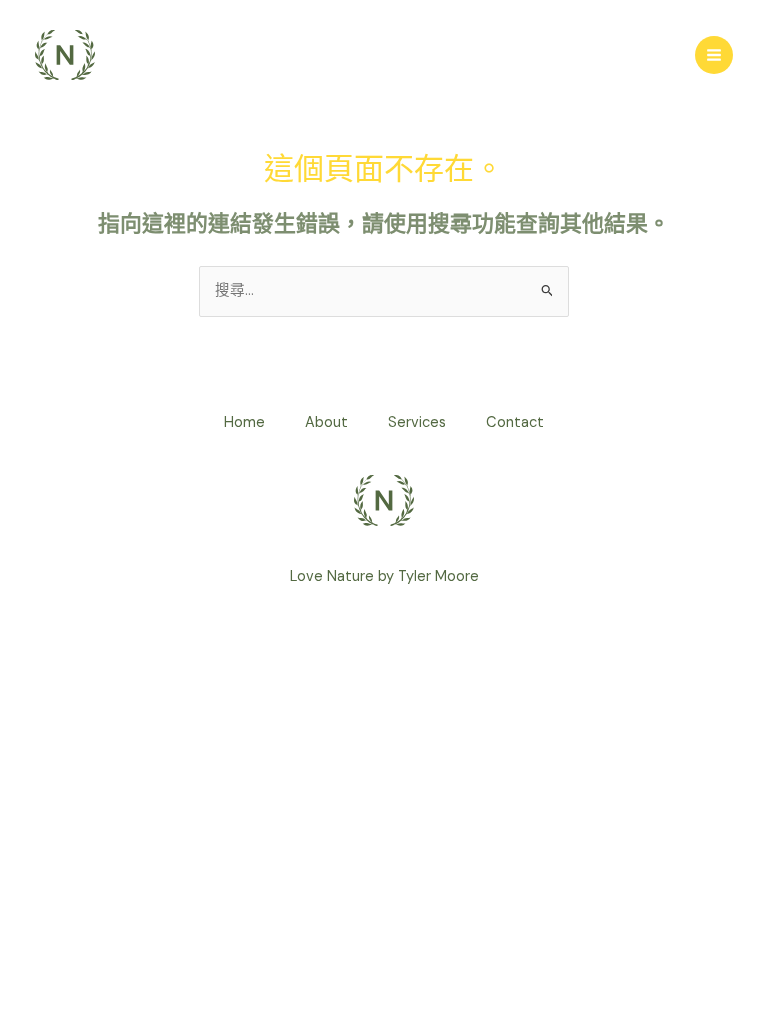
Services (417, 422)
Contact (515, 422)
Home (244, 422)
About (326, 422)
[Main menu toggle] (714, 55)
